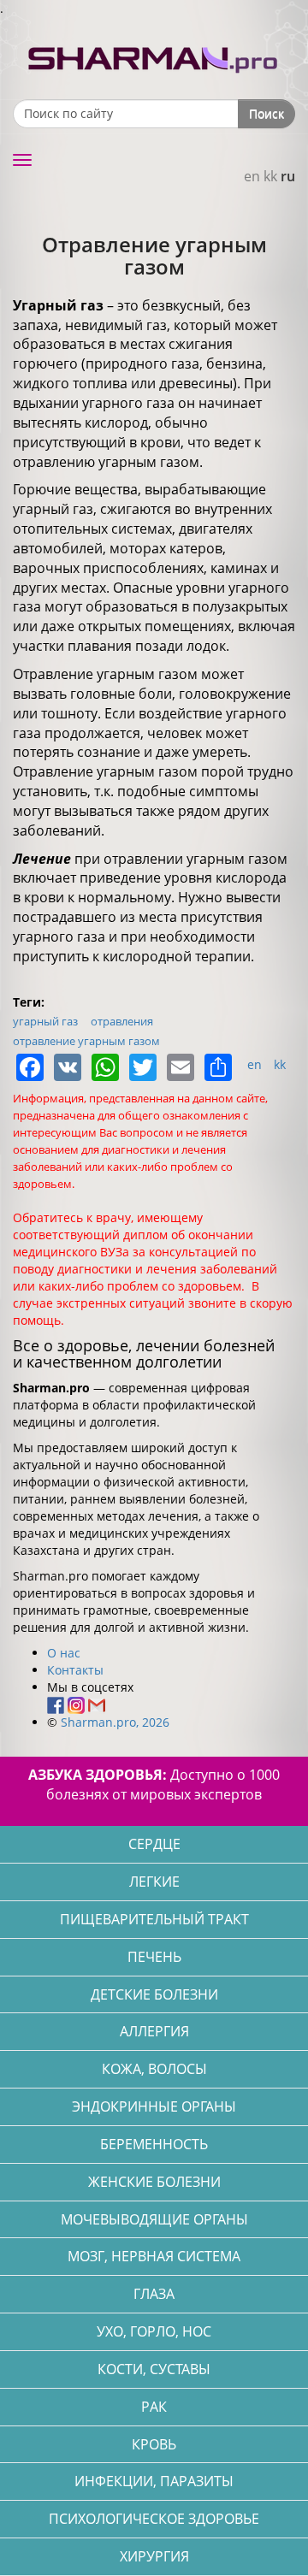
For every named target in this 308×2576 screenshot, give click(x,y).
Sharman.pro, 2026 (115, 1722)
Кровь (154, 2444)
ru (288, 176)
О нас (64, 1653)
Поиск (267, 113)
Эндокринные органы (154, 2106)
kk (270, 176)
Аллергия (154, 2031)
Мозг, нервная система (154, 2256)
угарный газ (45, 1021)
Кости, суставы (154, 2369)
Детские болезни (154, 1994)
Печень (154, 1957)
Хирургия (154, 2556)
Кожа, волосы (154, 2069)
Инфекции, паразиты (154, 2481)
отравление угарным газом (86, 1041)
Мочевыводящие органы (154, 2219)
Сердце (154, 1844)
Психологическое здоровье (154, 2519)
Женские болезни (154, 2182)
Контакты (75, 1670)
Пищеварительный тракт (154, 1919)
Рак (154, 2407)
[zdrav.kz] (154, 56)
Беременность (154, 2144)
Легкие (154, 1882)
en (252, 176)
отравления (122, 1021)
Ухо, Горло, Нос (154, 2331)
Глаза (154, 2294)
